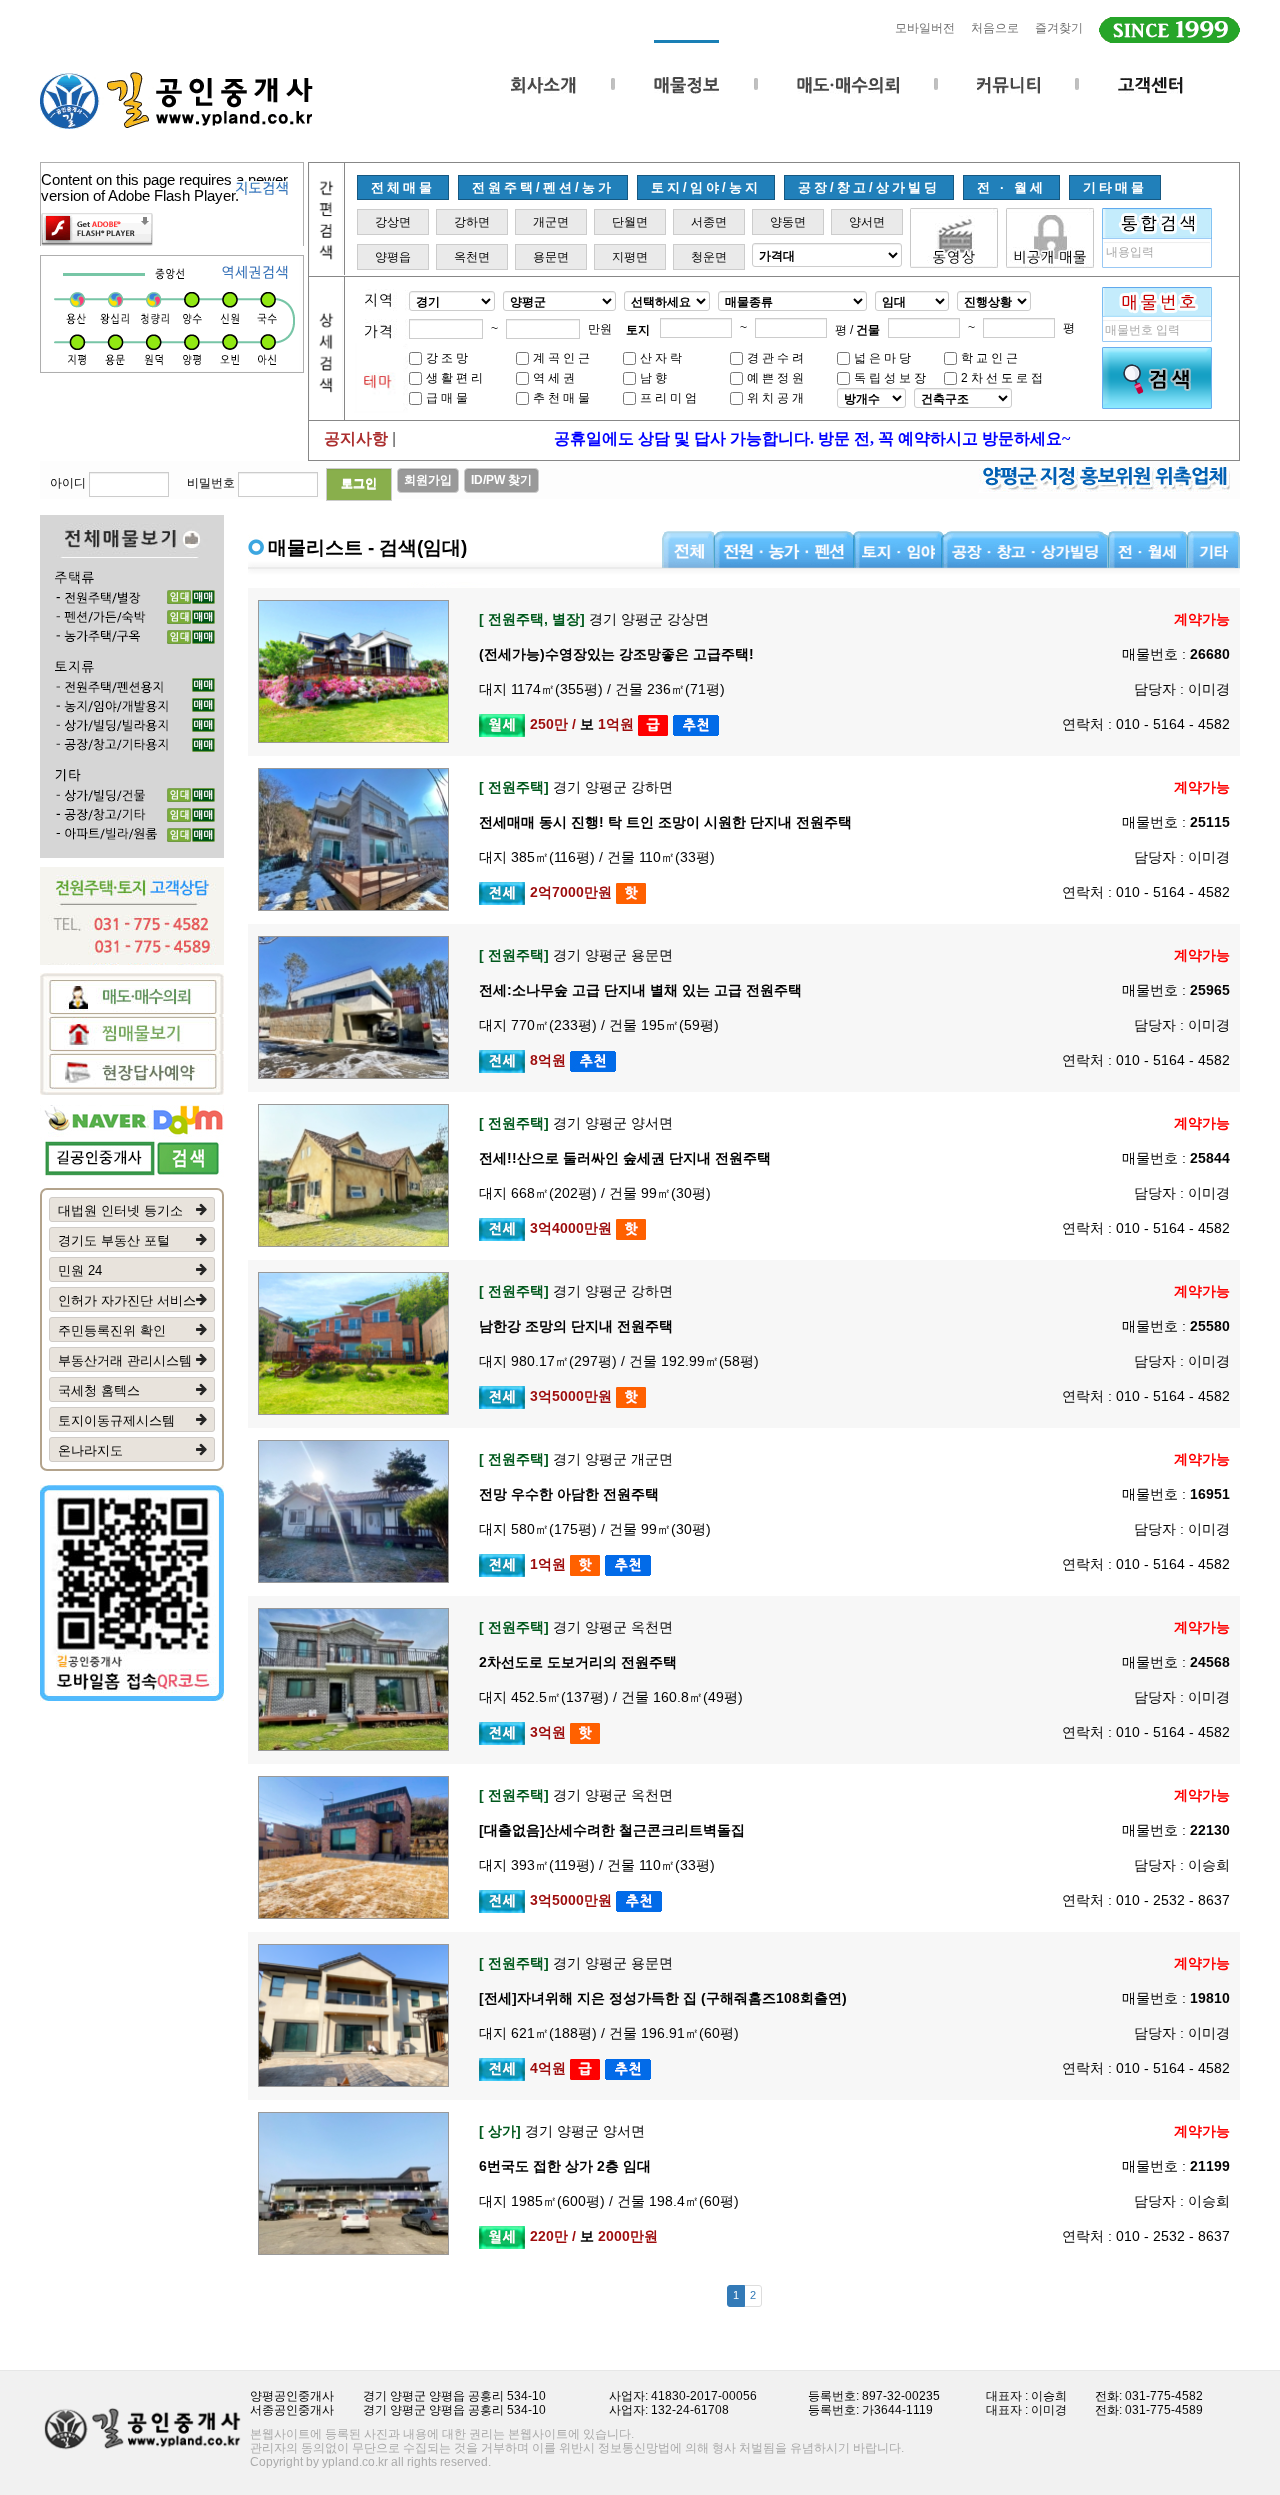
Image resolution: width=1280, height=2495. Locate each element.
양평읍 (393, 257)
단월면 (630, 222)
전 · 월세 (1011, 187)
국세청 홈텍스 (99, 1390)
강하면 (472, 222)
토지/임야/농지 (706, 187)
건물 (868, 330)
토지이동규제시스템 (116, 1420)
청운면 (709, 257)
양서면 (867, 222)
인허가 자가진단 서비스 (127, 1300)
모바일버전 (925, 28)
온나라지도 (90, 1450)
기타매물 (1115, 187)
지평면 (630, 257)
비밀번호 (211, 483)
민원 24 (80, 1270)
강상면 (393, 222)
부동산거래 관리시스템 (125, 1360)
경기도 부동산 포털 (114, 1240)
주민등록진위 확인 (112, 1330)
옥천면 (472, 257)
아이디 (68, 483)
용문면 (551, 257)
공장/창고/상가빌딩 (869, 187)
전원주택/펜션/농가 (543, 187)
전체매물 (403, 187)
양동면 (788, 222)
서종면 (709, 222)
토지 (638, 330)
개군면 (551, 222)
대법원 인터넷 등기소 (120, 1210)
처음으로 (995, 28)
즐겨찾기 (1059, 28)
